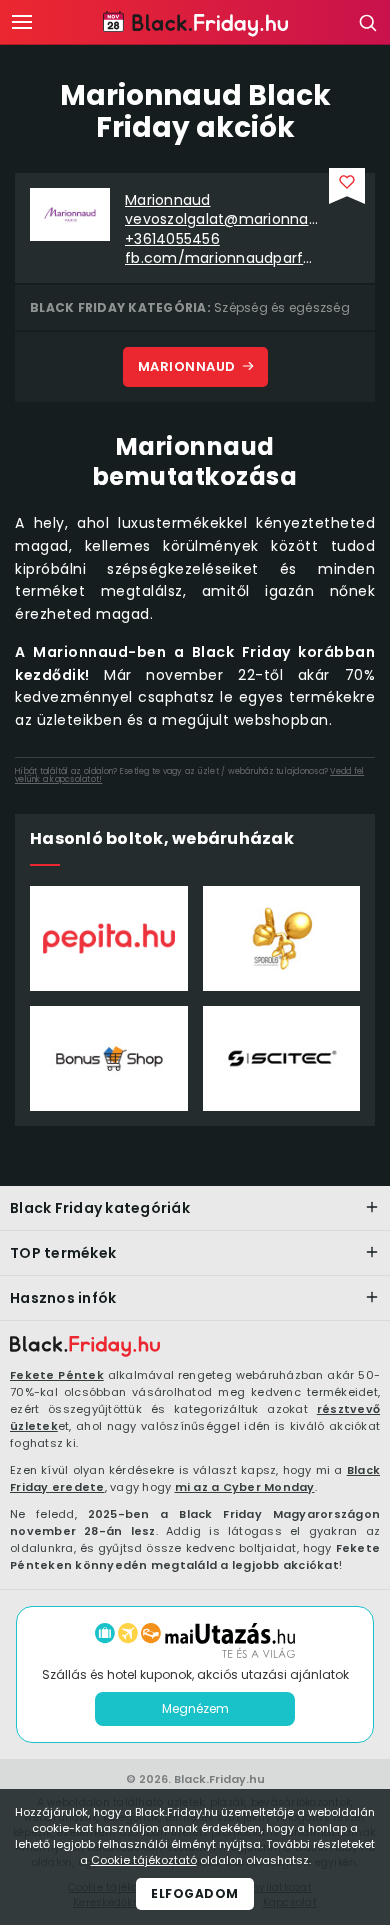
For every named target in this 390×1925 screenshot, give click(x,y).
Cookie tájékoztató (144, 1860)
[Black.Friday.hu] (85, 1347)
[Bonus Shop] (109, 1058)
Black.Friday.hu (219, 1779)
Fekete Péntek (57, 1375)
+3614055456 (172, 239)
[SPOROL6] (282, 938)
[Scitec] (282, 1058)
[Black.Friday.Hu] (195, 24)
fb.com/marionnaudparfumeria (222, 258)
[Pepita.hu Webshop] (109, 938)
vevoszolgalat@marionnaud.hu (222, 219)
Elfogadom (195, 1893)
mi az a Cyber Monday (245, 1487)
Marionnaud (168, 200)
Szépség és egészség (282, 307)
